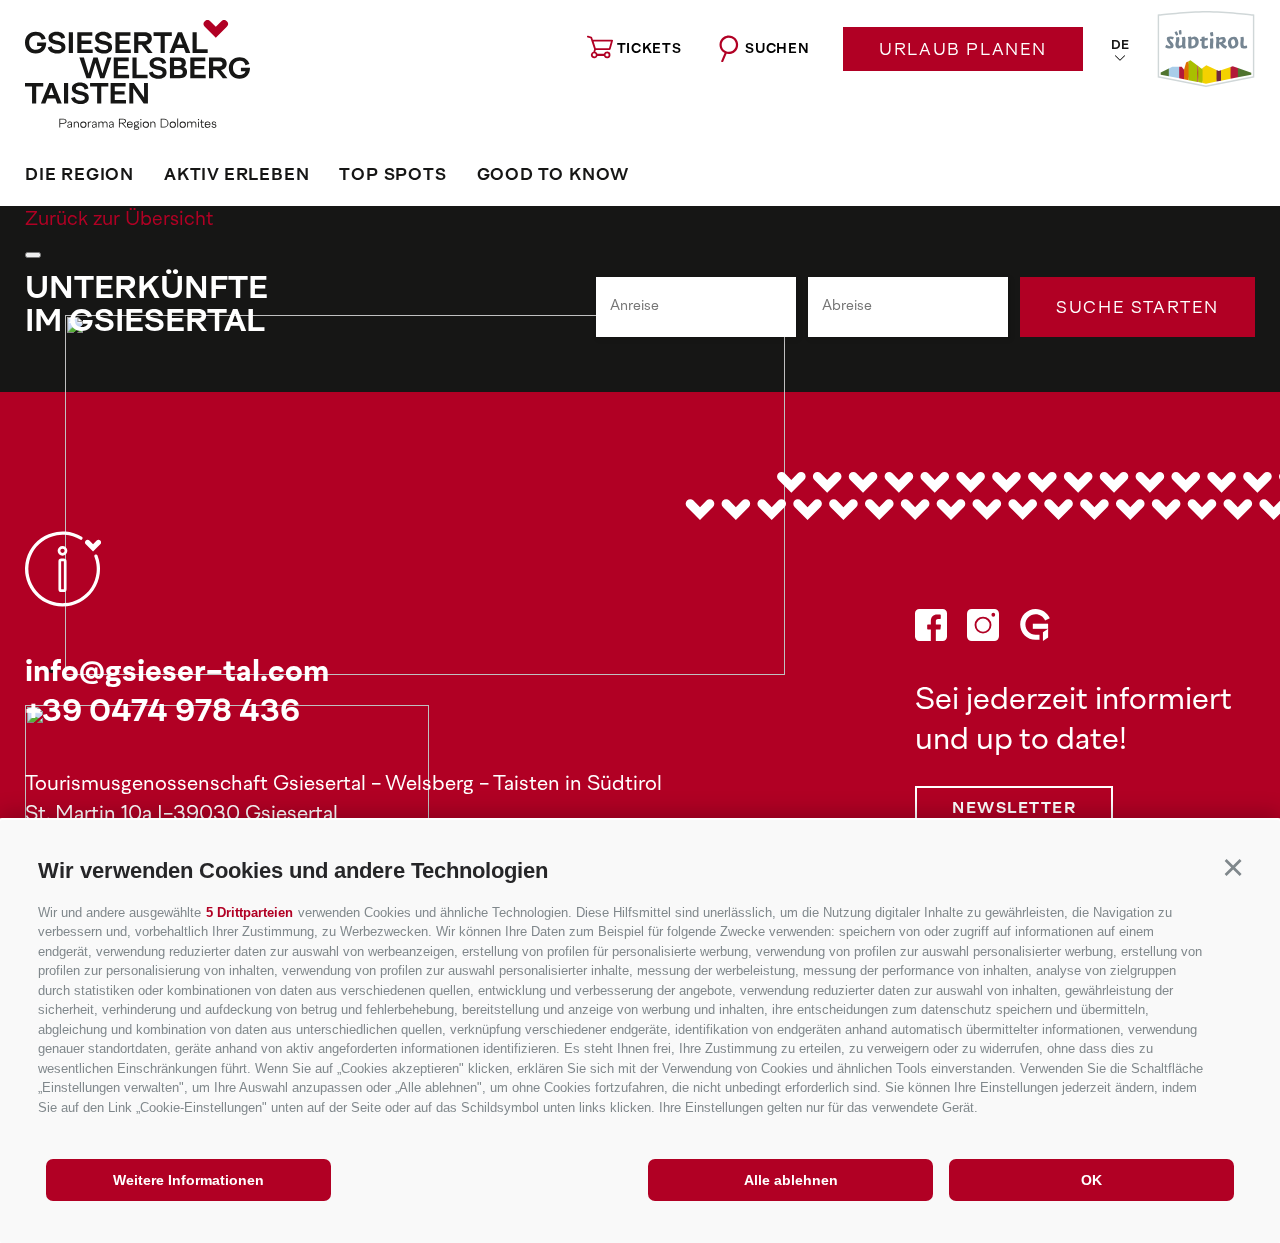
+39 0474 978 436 (162, 713)
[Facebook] (931, 630)
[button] (1232, 867)
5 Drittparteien (249, 912)
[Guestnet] (1035, 630)
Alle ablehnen (791, 1180)
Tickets (649, 49)
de (1120, 46)
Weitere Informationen (188, 1180)
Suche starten (1137, 309)
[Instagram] (983, 630)
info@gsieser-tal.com (177, 673)
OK (1091, 1180)
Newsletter (1014, 809)
